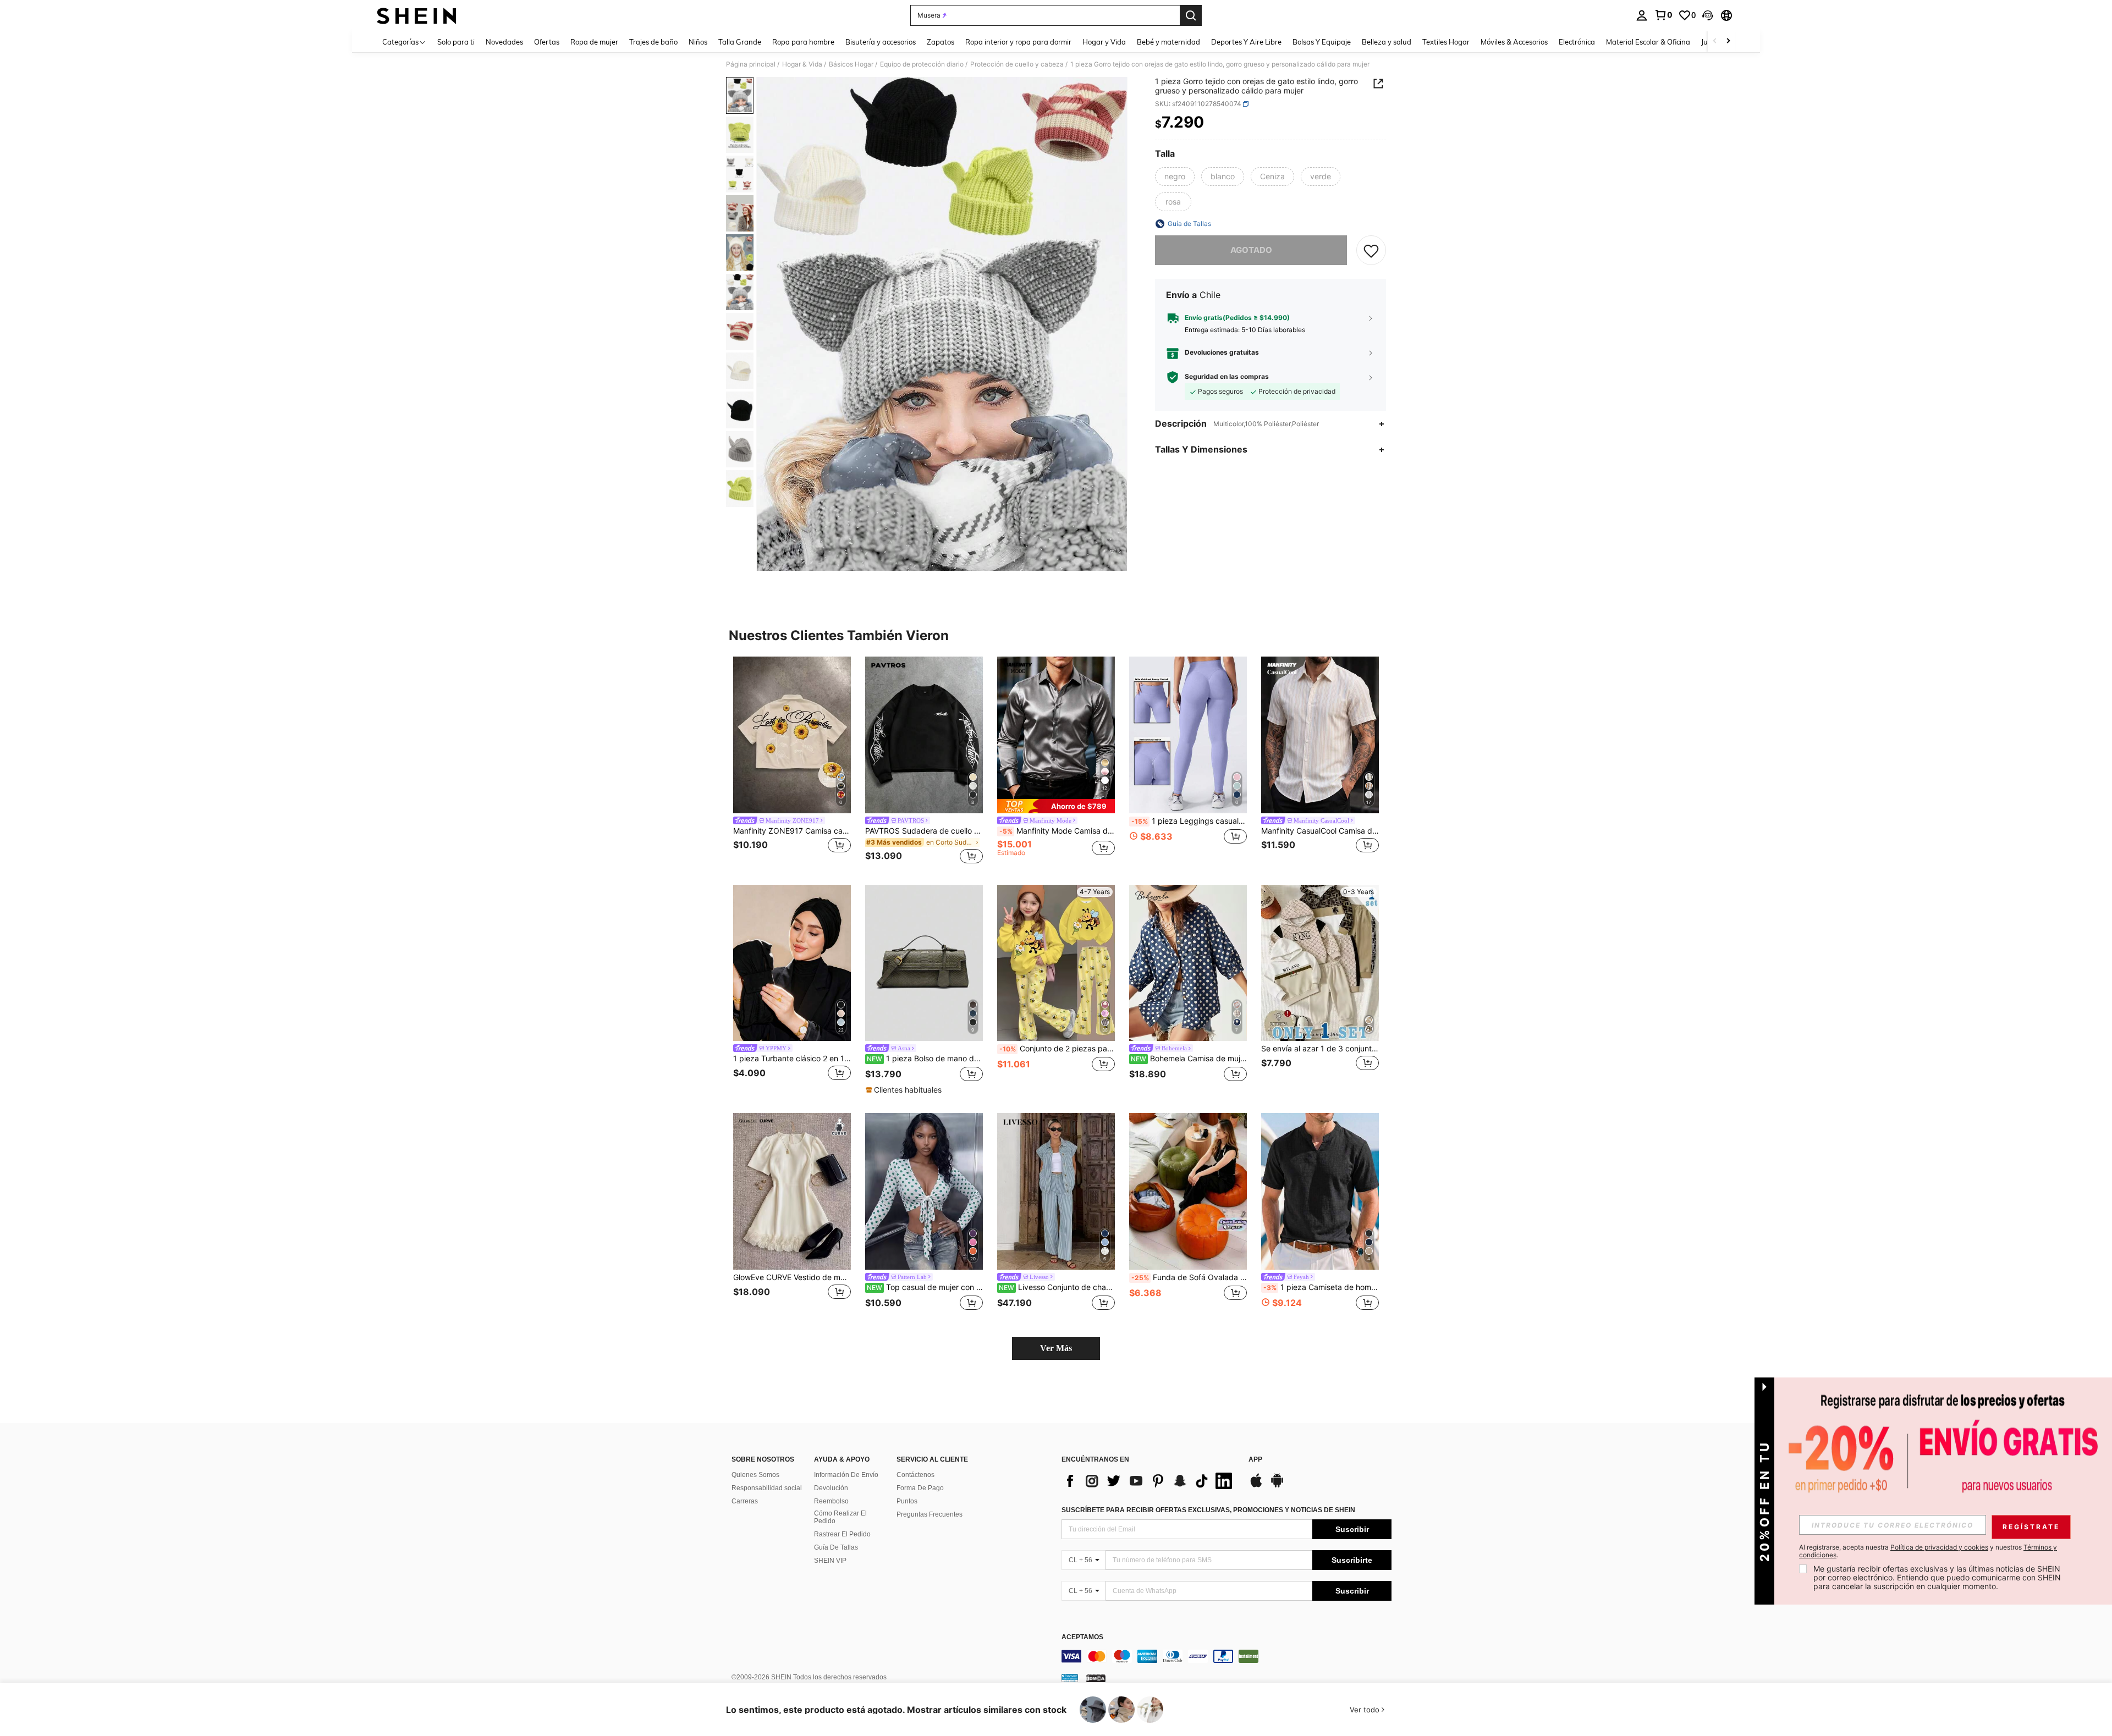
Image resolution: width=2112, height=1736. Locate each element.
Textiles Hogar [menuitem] (1446, 42)
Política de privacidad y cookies (1939, 1547)
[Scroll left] (1715, 42)
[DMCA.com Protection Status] (1096, 1678)
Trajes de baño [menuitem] (653, 42)
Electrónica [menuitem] (1577, 42)
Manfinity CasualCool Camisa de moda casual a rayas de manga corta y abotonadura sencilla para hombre (1320, 831)
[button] (1708, 15)
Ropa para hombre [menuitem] (803, 42)
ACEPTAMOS (1082, 1637)
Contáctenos (915, 1475)
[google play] (1277, 1486)
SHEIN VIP (830, 1561)
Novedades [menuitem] (504, 42)
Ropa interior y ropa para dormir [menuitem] (1018, 42)
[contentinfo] (1226, 1656)
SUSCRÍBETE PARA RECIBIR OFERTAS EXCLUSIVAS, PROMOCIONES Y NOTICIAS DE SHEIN (1208, 1510)
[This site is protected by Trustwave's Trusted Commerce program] (1070, 1678)
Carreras (745, 1501)
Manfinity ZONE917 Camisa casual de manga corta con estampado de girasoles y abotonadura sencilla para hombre (792, 831)
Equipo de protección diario (922, 64)
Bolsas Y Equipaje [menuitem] (1322, 42)
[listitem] (792, 762)
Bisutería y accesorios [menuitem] (881, 42)
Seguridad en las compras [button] (1227, 377)
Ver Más (1056, 1348)
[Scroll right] (1728, 42)
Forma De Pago (920, 1488)
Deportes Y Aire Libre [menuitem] (1246, 42)
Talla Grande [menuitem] (740, 42)
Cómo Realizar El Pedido (840, 1517)
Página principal (751, 64)
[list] (1149, 1481)
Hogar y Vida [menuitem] (1104, 42)
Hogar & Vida (802, 64)
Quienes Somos (755, 1475)
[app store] (1256, 1486)
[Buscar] (1191, 15)
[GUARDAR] (1371, 250)
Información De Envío (846, 1475)
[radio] (1175, 177)
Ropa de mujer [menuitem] (594, 42)
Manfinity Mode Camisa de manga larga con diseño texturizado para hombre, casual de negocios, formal (1057, 831)
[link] (1663, 15)
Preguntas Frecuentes (930, 1514)
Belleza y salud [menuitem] (1387, 42)
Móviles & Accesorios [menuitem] (1514, 42)
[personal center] (1642, 15)
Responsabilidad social (767, 1488)
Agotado (1251, 250)
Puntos (907, 1501)
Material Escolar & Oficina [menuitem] (1648, 42)
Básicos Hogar (851, 64)
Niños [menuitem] (698, 42)
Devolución (831, 1488)
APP (1255, 1460)
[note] (1056, 806)
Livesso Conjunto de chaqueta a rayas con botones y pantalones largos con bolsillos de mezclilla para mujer (1057, 1287)
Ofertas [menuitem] (547, 42)
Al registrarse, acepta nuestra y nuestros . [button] (1928, 1551)
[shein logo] (417, 15)
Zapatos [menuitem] (941, 42)
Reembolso (831, 1501)
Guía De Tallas (836, 1547)
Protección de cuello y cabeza (1017, 64)
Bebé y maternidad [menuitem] (1168, 42)
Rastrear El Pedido (842, 1534)
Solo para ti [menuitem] (456, 42)
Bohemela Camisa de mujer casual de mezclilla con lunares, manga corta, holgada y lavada (1189, 1059)
